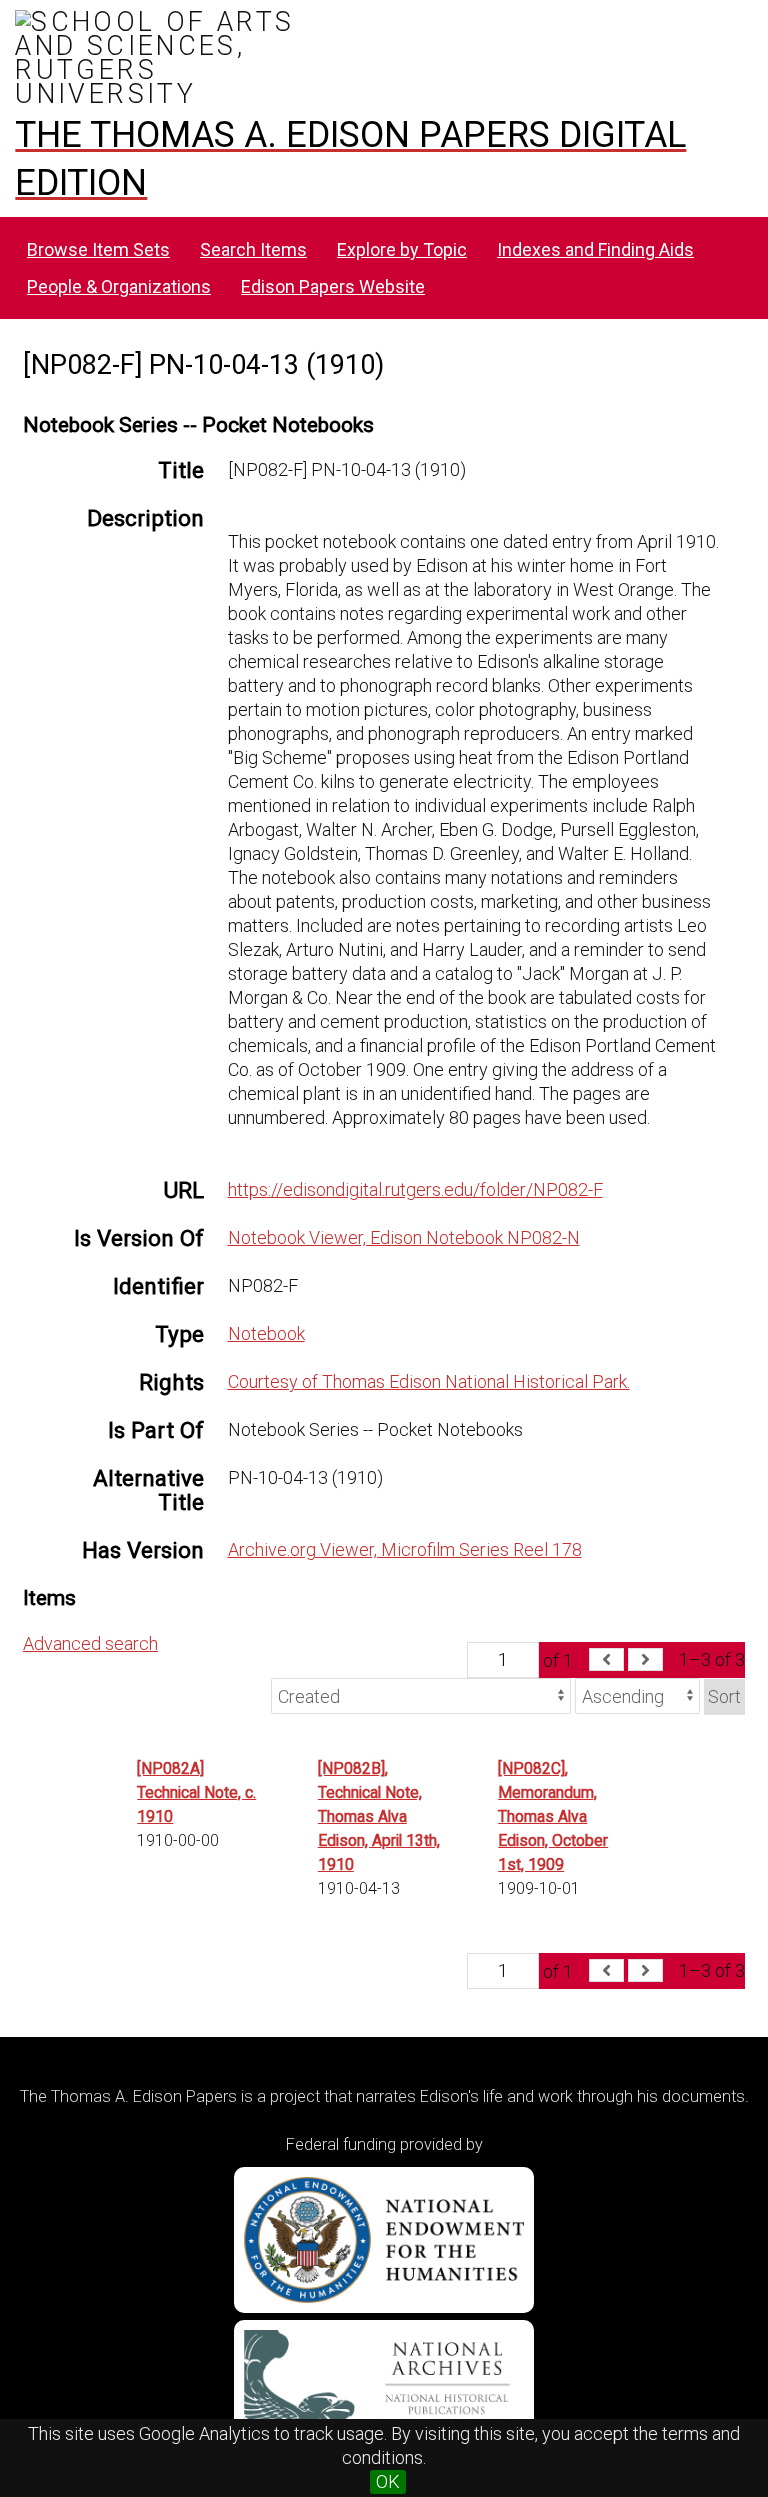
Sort (724, 1696)
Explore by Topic (402, 249)
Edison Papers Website (333, 286)
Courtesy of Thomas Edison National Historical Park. (429, 1381)
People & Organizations (119, 286)
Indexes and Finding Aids (595, 249)
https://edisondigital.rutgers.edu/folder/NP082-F (415, 1189)
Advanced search (90, 1643)
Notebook (266, 1333)
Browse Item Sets (98, 249)
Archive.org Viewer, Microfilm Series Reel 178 (405, 1549)
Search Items (253, 249)
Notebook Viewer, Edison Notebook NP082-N (404, 1237)
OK (388, 2481)
